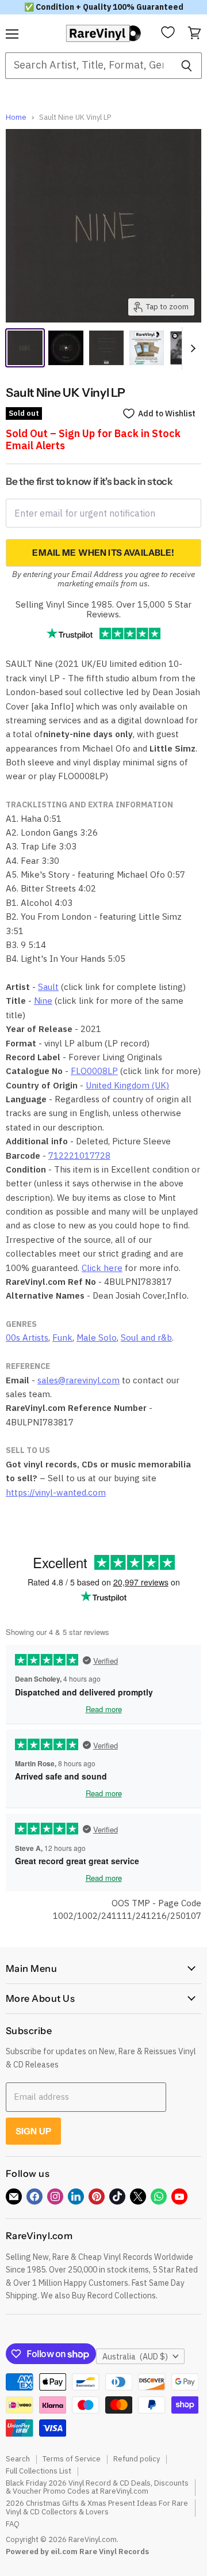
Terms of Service (72, 2459)
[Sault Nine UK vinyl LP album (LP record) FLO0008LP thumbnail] (25, 348)
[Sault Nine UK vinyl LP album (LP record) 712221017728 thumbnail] (106, 348)
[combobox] (88, 66)
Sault (48, 987)
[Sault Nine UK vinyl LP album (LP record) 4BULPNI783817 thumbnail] (66, 348)
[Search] (187, 66)
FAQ (13, 2524)
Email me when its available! (103, 553)
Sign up (33, 2131)
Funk (62, 1338)
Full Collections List (39, 2471)
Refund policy (137, 2459)
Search (18, 2459)
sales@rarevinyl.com (78, 1380)
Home (16, 118)
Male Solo (97, 1338)
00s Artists (27, 1338)
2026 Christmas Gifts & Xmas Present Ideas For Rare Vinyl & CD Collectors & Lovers (97, 2507)
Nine (43, 1001)
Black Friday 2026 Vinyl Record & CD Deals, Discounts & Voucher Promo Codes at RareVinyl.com (97, 2487)
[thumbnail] (147, 348)
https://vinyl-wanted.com (56, 1492)
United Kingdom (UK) (127, 1085)
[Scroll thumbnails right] (191, 348)
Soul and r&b (146, 1338)
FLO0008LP (94, 1071)
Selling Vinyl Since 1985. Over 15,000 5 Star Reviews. (103, 609)
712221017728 (79, 1156)
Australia (135, 2357)
